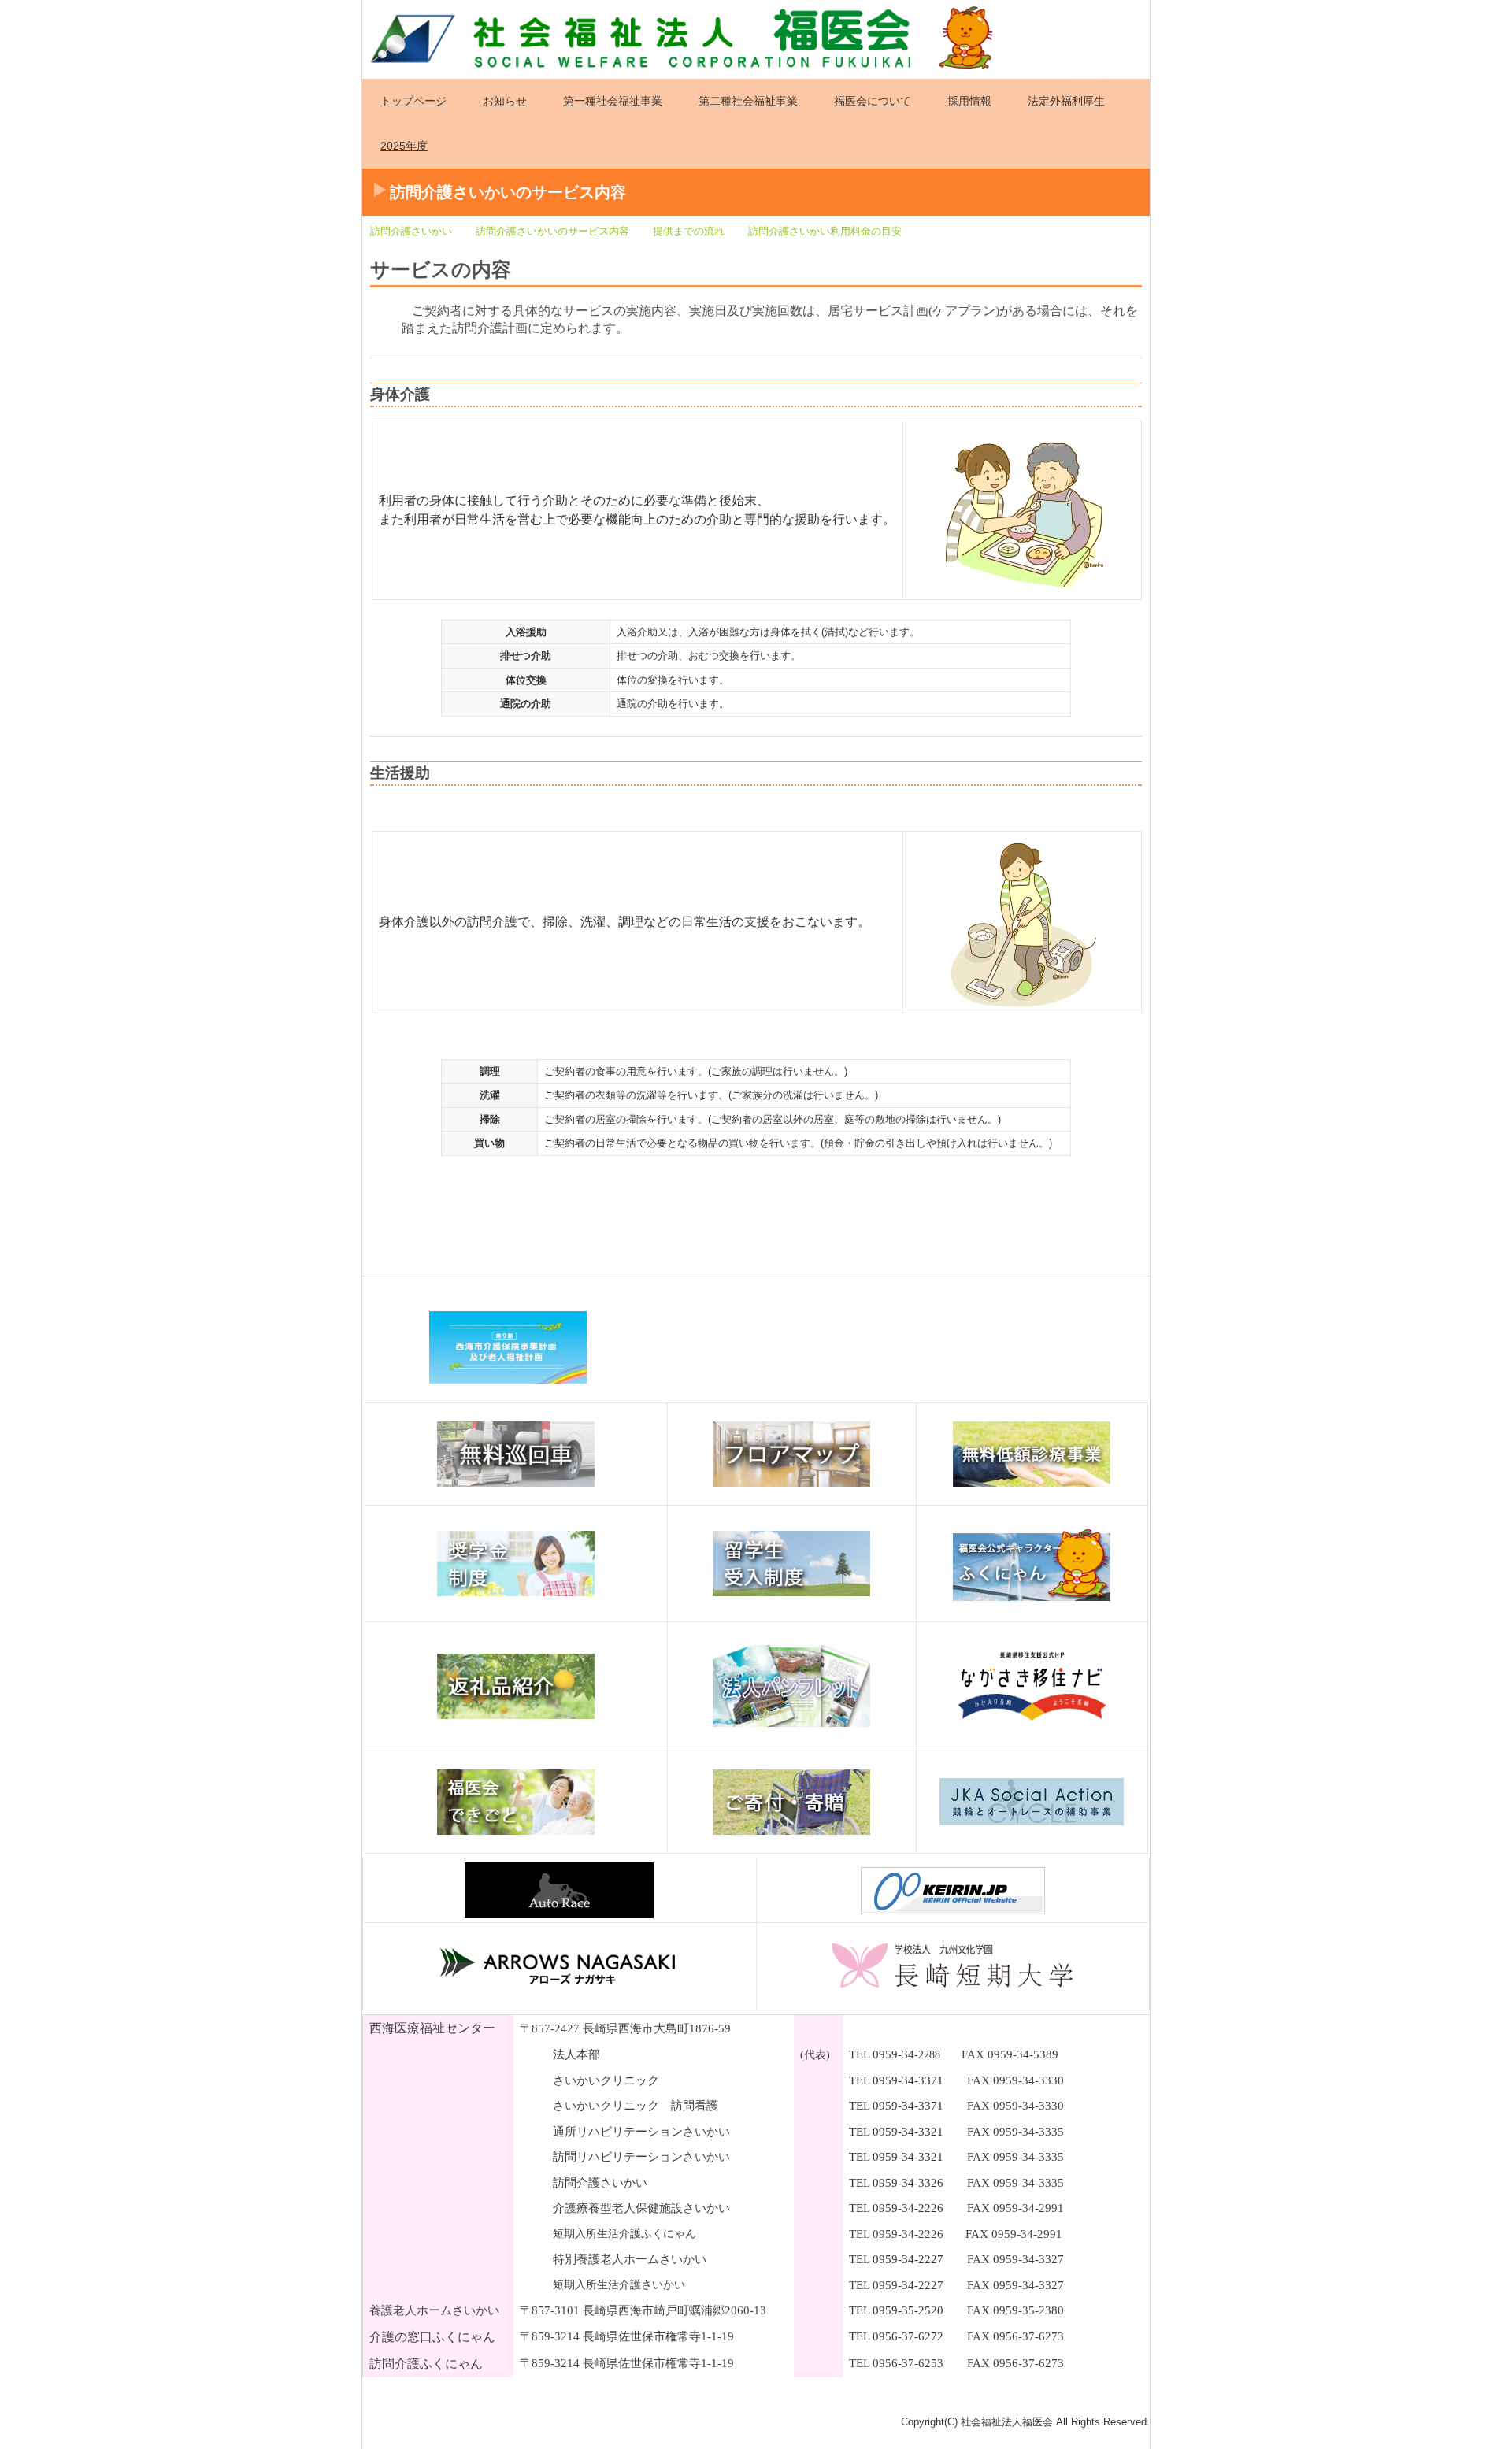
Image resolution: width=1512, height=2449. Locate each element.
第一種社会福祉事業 (613, 101)
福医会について (873, 101)
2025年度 (404, 146)
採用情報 (969, 101)
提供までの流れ (689, 231)
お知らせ (505, 101)
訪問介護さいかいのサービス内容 (552, 231)
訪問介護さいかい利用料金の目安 (825, 231)
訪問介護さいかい (411, 231)
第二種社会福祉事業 (748, 101)
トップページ (413, 101)
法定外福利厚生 (1066, 101)
